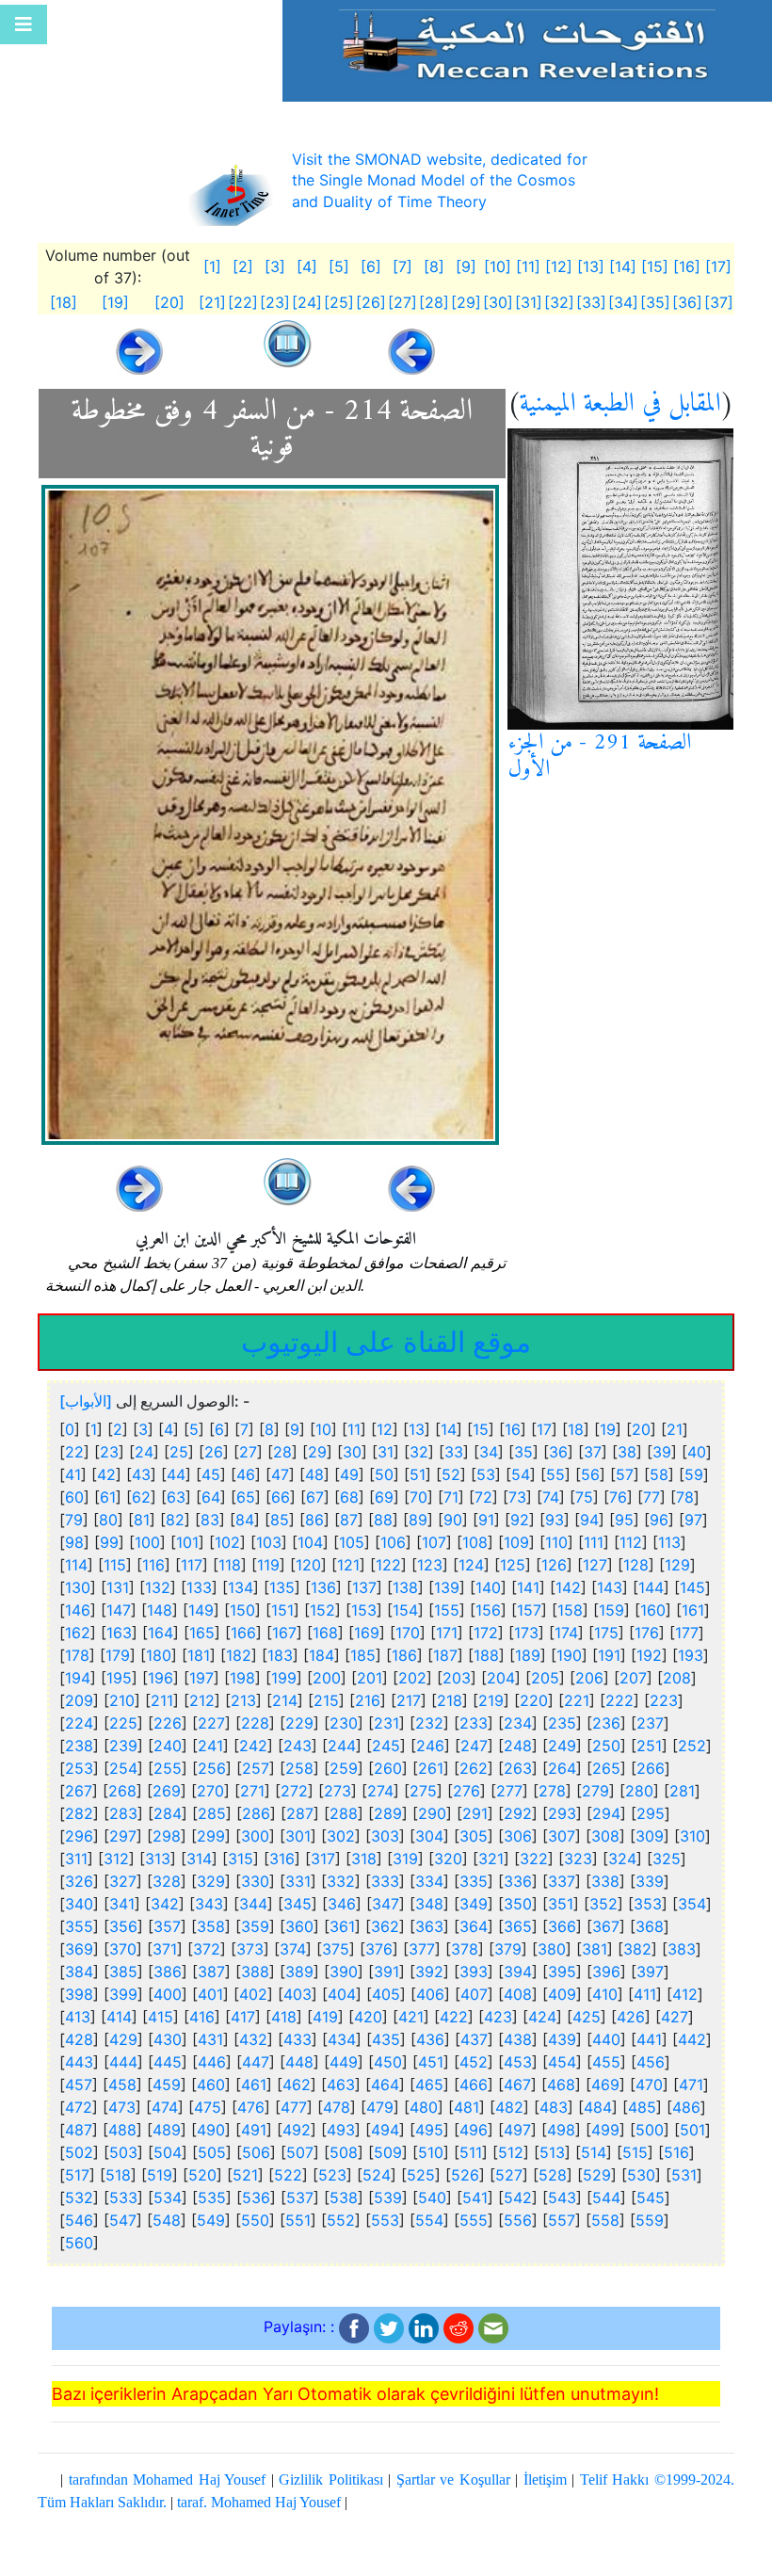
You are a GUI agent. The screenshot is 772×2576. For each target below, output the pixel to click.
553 (385, 2220)
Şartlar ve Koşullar (453, 2479)
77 (651, 1497)
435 (386, 2039)
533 (123, 2198)
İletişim (545, 2479)
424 (542, 2017)
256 (212, 1768)
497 (517, 2130)
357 (167, 1926)
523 (332, 2175)
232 (429, 1723)
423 (498, 2017)
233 (474, 1723)
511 (471, 2152)
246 (430, 1746)
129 (677, 1565)
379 (508, 1949)
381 (595, 1949)
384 (79, 1972)
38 (627, 1452)
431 (210, 2039)
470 (649, 2085)
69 (384, 1497)
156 (488, 1610)
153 (364, 1610)
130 (78, 1587)
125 (513, 1565)
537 (300, 2198)
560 (79, 2243)
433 (298, 2039)
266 (651, 1768)
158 (570, 1610)
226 (168, 1723)
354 (692, 1904)
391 (386, 1972)
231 (386, 1723)
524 (377, 2175)
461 (254, 2085)
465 (429, 2085)
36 (558, 1452)
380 (552, 1949)
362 (385, 1926)
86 (314, 1520)
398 (79, 1994)
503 (123, 2152)
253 (79, 1768)
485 (642, 2107)
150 (242, 1610)
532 (79, 2198)
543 (562, 2198)
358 (211, 1926)
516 (676, 2152)
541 (475, 2198)
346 (342, 1904)
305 (474, 1836)
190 (569, 1655)
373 (250, 1949)
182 (239, 1655)
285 (212, 1813)
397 (650, 1972)
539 (388, 2198)
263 (518, 1768)
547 (123, 2220)
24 (144, 1452)
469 (605, 2085)
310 (692, 1836)
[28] (434, 302)
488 (122, 2130)
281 (682, 1791)
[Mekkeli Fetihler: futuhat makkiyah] (527, 44)
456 (651, 2062)
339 (650, 1881)
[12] (559, 266)
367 (606, 1926)
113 (669, 1542)
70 (418, 1497)
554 (429, 2220)
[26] (371, 302)
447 (256, 2062)
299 (211, 1836)
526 (465, 2175)
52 (451, 1474)
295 (651, 1813)
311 (76, 1859)
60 (74, 1497)
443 (79, 2062)
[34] (623, 302)
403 (298, 1994)
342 (165, 1904)
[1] (212, 266)
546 (79, 2220)
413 (78, 2017)
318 (364, 1859)
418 (284, 2017)
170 (408, 1633)
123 (430, 1565)
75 (584, 1497)
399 (123, 1994)
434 (342, 2039)
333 (385, 1881)
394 (518, 1972)
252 (692, 1746)
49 (349, 1474)
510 (431, 2152)
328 (167, 1881)
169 (367, 1633)
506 (256, 2152)
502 (79, 2152)
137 (364, 1587)
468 (561, 2085)
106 (393, 1542)
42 (106, 1474)
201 (370, 1678)
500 (650, 2130)
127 (595, 1565)
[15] (655, 266)
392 (429, 1972)
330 (255, 1881)
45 (211, 1474)
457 (79, 2085)
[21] (212, 302)
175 (606, 1633)
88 (383, 1520)
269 (167, 1791)
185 (363, 1655)
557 (562, 2220)
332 (341, 1881)
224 (79, 1723)
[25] (339, 302)
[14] (623, 266)
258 (299, 1768)
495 (429, 2130)
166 (243, 1633)
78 (685, 1497)
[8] (434, 266)
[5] (339, 266)
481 (466, 2107)
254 (123, 1768)
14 (449, 1429)
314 (199, 1859)
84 (245, 1520)
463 (341, 2085)
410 (605, 1994)
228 (255, 1723)
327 (123, 1881)
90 (453, 1520)
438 (518, 2039)
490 (211, 2130)
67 (315, 1497)
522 (288, 2175)
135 (282, 1587)
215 (326, 1700)
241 (210, 1746)
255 (168, 1768)
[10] (498, 266)
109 (516, 1542)
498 (561, 2130)
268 (122, 1791)
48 (314, 1474)
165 (202, 1633)
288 (344, 1813)
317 (323, 1859)
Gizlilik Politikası (331, 2479)
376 (379, 1949)
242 (253, 1746)
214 (285, 1700)
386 (168, 1972)
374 (293, 1949)
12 (385, 1429)
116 (153, 1565)
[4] (307, 266)
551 (298, 2220)
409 (562, 1994)
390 (344, 1972)
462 (297, 2085)
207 (633, 1678)
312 (116, 1859)
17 (544, 1429)
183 (280, 1655)
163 (119, 1633)
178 (77, 1655)
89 (418, 1520)
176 (647, 1633)
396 (606, 1972)
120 (308, 1565)
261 (431, 1768)
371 (165, 1949)
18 (576, 1429)
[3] (275, 266)
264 (562, 1768)
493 (341, 2130)
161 (693, 1610)
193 (691, 1655)
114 (76, 1565)
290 (432, 1813)
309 (650, 1836)
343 (209, 1904)
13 (417, 1429)
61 (108, 1497)
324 (622, 1859)
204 (501, 1678)
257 (256, 1768)
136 (323, 1587)
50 (384, 1474)
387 (211, 1972)
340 (79, 1904)
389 (299, 1972)
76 (618, 1497)
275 (423, 1791)
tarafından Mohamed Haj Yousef (168, 2479)
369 (79, 1949)
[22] (243, 302)
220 (534, 1700)
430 (168, 2039)
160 (653, 1610)
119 (268, 1565)
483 (554, 2107)
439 (562, 2039)
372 (207, 1949)
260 (388, 1768)
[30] (498, 302)
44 (176, 1474)
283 (123, 1813)
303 (385, 1836)
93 (555, 1520)
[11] (528, 266)
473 (122, 2107)
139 (447, 1587)
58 (659, 1474)
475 (208, 2107)
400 (168, 1994)
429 (123, 2039)
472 (79, 2107)
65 (246, 1497)
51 (418, 1474)
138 (405, 1587)
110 (556, 1542)
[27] (402, 302)
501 (692, 2130)
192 (649, 1655)
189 (528, 1655)
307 (562, 1836)
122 (388, 1565)
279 (595, 1791)
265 (606, 1768)
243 (298, 1746)
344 (253, 1904)
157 (529, 1610)
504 (168, 2152)
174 (566, 1633)
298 (167, 1836)
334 (429, 1881)
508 (344, 2152)
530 (641, 2175)
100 (147, 1542)
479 (380, 2107)
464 (385, 2085)
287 (300, 1813)
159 (611, 1610)
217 (409, 1700)
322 (534, 1859)
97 (693, 1520)
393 (474, 1972)
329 (211, 1881)
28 (282, 1452)
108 (475, 1542)
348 (429, 1904)
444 (123, 2062)
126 (554, 1565)
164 (161, 1633)
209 (79, 1700)
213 (243, 1700)
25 (179, 1452)
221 (577, 1700)
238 (79, 1746)
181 (199, 1655)
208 (677, 1678)
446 (212, 2062)
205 (545, 1678)
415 (161, 2017)
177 (687, 1633)
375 (336, 1949)
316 (282, 1859)
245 (386, 1746)
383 (682, 1949)
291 (475, 1813)
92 (520, 1520)
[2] (243, 266)
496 (474, 2130)
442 (692, 2039)
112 (631, 1542)
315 (241, 1859)
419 (325, 2017)
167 (284, 1633)
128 (636, 1565)
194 (78, 1678)
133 (199, 1587)
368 (650, 1926)
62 (141, 1497)
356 (123, 1926)
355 (79, 1926)
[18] (64, 302)
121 (348, 1565)
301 (298, 1836)
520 (202, 2175)
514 (594, 2152)
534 (168, 2198)
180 (159, 1655)
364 (474, 1926)
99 (109, 1542)
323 (578, 1859)
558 (605, 2220)
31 (386, 1452)
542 (518, 2198)
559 (650, 2220)
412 (685, 1994)
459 (167, 2085)
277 (509, 1791)
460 (211, 2085)
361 (342, 1926)
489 (167, 2130)
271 (252, 1791)
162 (78, 1633)
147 (119, 1610)
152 (322, 1610)
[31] (529, 302)
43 (141, 1474)
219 (491, 1700)
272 (294, 1791)
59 (694, 1474)
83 (210, 1520)
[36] (687, 302)
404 (342, 1994)
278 (552, 1791)
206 (589, 1678)
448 (299, 2062)
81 (142, 1520)
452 (474, 2062)
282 (79, 1813)
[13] (591, 266)
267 (79, 1791)
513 (552, 2152)
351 (561, 1904)
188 (486, 1655)
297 (123, 1836)
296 (79, 1836)
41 (73, 1474)
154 (405, 1610)
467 (517, 2085)
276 (466, 1791)
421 (411, 2017)
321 (491, 1859)
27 (248, 1452)
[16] (687, 266)
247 (474, 1746)
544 (606, 2198)
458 (122, 2085)
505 (212, 2152)
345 (298, 1904)
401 (210, 1994)
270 (210, 1791)
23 (109, 1452)
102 (227, 1542)
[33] (591, 302)
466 (474, 2085)
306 (518, 1836)
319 (405, 1859)
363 (429, 1926)
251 (649, 1746)
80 (108, 1520)
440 (606, 2039)
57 (625, 1474)
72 (483, 1497)
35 (523, 1452)
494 (385, 2130)
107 (434, 1542)
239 (123, 1746)
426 (631, 2017)
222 (619, 1700)
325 (667, 1859)
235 (562, 1723)
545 (651, 2198)
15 (481, 1429)
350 (518, 1904)
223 (664, 1700)
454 (562, 2062)
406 (430, 1994)
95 (624, 1520)
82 (175, 1520)
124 (471, 1565)
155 (447, 1610)
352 (603, 1904)
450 (388, 2062)
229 (299, 1723)
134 (241, 1587)
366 (562, 1926)
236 (606, 1723)
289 (388, 1813)
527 (509, 2175)
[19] (115, 302)
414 (119, 2017)
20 (641, 1429)
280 (639, 1791)
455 (606, 2062)
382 (637, 1949)
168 (325, 1633)
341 (122, 1904)
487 (79, 2130)
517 (77, 2175)
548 (167, 2220)
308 (605, 1836)
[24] (307, 302)
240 (168, 1746)
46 (246, 1474)
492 (297, 2130)
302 (341, 1836)
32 (419, 1452)
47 (280, 1474)
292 (518, 1813)
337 (562, 1881)
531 (684, 2175)
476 (251, 2107)
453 (518, 2062)
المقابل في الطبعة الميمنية (620, 404)
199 (284, 1678)
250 (606, 1746)
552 (341, 2220)
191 (609, 1655)
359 (255, 1926)
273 (338, 1791)
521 (245, 2175)
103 (269, 1542)
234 (518, 1723)
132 (158, 1587)
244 (342, 1746)
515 (635, 2152)
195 (119, 1678)
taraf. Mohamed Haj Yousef (259, 2502)
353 (648, 1904)
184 (322, 1655)
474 (165, 2107)
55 (555, 1474)
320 (448, 1859)
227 (211, 1723)
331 (298, 1881)
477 (294, 2107)
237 (650, 1723)
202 (412, 1678)
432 (253, 2039)
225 (123, 1723)
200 (327, 1678)
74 (551, 1497)
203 (457, 1678)
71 (451, 1497)
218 (450, 1700)
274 (380, 1791)
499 (605, 2130)
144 (651, 1587)
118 (230, 1565)
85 (280, 1520)
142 (568, 1587)
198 (242, 1678)
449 (344, 2062)
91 (486, 1520)
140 (488, 1587)
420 (368, 2017)
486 (686, 2107)
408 (518, 1994)
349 (474, 1904)
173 (526, 1633)
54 (521, 1474)
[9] (466, 266)
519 (160, 2175)
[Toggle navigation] (24, 24)
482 (509, 2107)
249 (562, 1746)
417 (243, 2017)
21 (675, 1429)
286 (256, 1813)
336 (518, 1881)
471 (691, 2085)
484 (598, 2107)
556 (518, 2220)
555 (474, 2220)
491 (254, 2130)
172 (486, 1633)
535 (212, 2198)
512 (511, 2152)
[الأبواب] (86, 1401)
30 (352, 1452)
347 (386, 1904)
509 (388, 2152)
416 (202, 2017)
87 (349, 1520)
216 (368, 1700)
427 (675, 2017)
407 (474, 1994)
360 (299, 1926)
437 (474, 2039)
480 (424, 2107)
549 (211, 2220)
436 (430, 2039)
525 (421, 2175)
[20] (169, 302)
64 (211, 1497)
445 (168, 2062)
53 (486, 1474)
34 (489, 1452)
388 (255, 1972)
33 (454, 1452)
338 (605, 1881)
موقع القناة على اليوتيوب (386, 1342)
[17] (718, 266)
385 (123, 1972)
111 (594, 1542)
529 (597, 2175)
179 (118, 1655)
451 (431, 2062)
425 (587, 2017)
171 (447, 1633)
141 (528, 1587)
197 (201, 1678)
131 (118, 1587)
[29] (466, 302)
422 (454, 2017)
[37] (719, 302)
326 (79, 1881)
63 (176, 1497)
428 (79, 2039)
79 (74, 1520)
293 (562, 1813)
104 (310, 1542)
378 (465, 1949)
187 (445, 1655)
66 (281, 1497)
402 (253, 1994)
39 (662, 1452)
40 (697, 1452)
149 (201, 1610)
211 (162, 1700)
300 (255, 1836)
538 (344, 2198)
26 (214, 1452)
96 (659, 1520)
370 (123, 1949)
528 (553, 2175)
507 (300, 2152)
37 (593, 1452)
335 (474, 1881)
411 (645, 1994)
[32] (559, 302)
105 (352, 1542)
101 (187, 1542)
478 (337, 2107)
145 (692, 1587)
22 (74, 1452)
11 (354, 1429)
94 (589, 1520)
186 (404, 1655)
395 (562, 1972)
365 (518, 1926)
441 (649, 2039)
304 (429, 1836)
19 (608, 1429)
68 (349, 1497)
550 (255, 2220)
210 (122, 1700)
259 (344, 1768)
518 (118, 2175)
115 (115, 1565)
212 (202, 1700)
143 (610, 1587)
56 (590, 1474)
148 (160, 1610)
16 (513, 1429)
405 (386, 1994)
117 (192, 1565)
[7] (402, 266)
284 (168, 1813)
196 (161, 1678)
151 (282, 1610)
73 (517, 1497)
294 (606, 1813)
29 (317, 1452)
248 (518, 1746)
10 (323, 1429)
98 (74, 1542)
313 (158, 1859)
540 (432, 2198)
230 (344, 1723)
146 (78, 1610)
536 (256, 2198)
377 (422, 1949)
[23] (275, 302)
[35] (655, 302)
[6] (371, 266)
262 (474, 1768)
